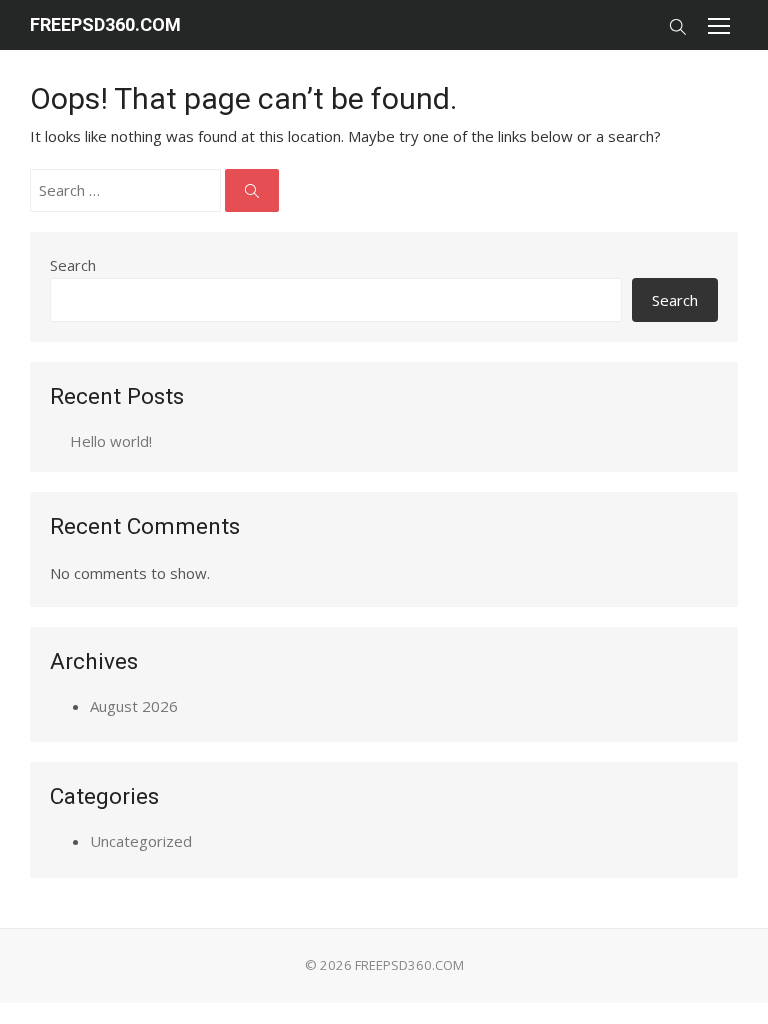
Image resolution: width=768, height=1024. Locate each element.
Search (73, 265)
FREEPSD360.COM (105, 24)
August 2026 (134, 706)
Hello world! (111, 441)
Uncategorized (141, 841)
